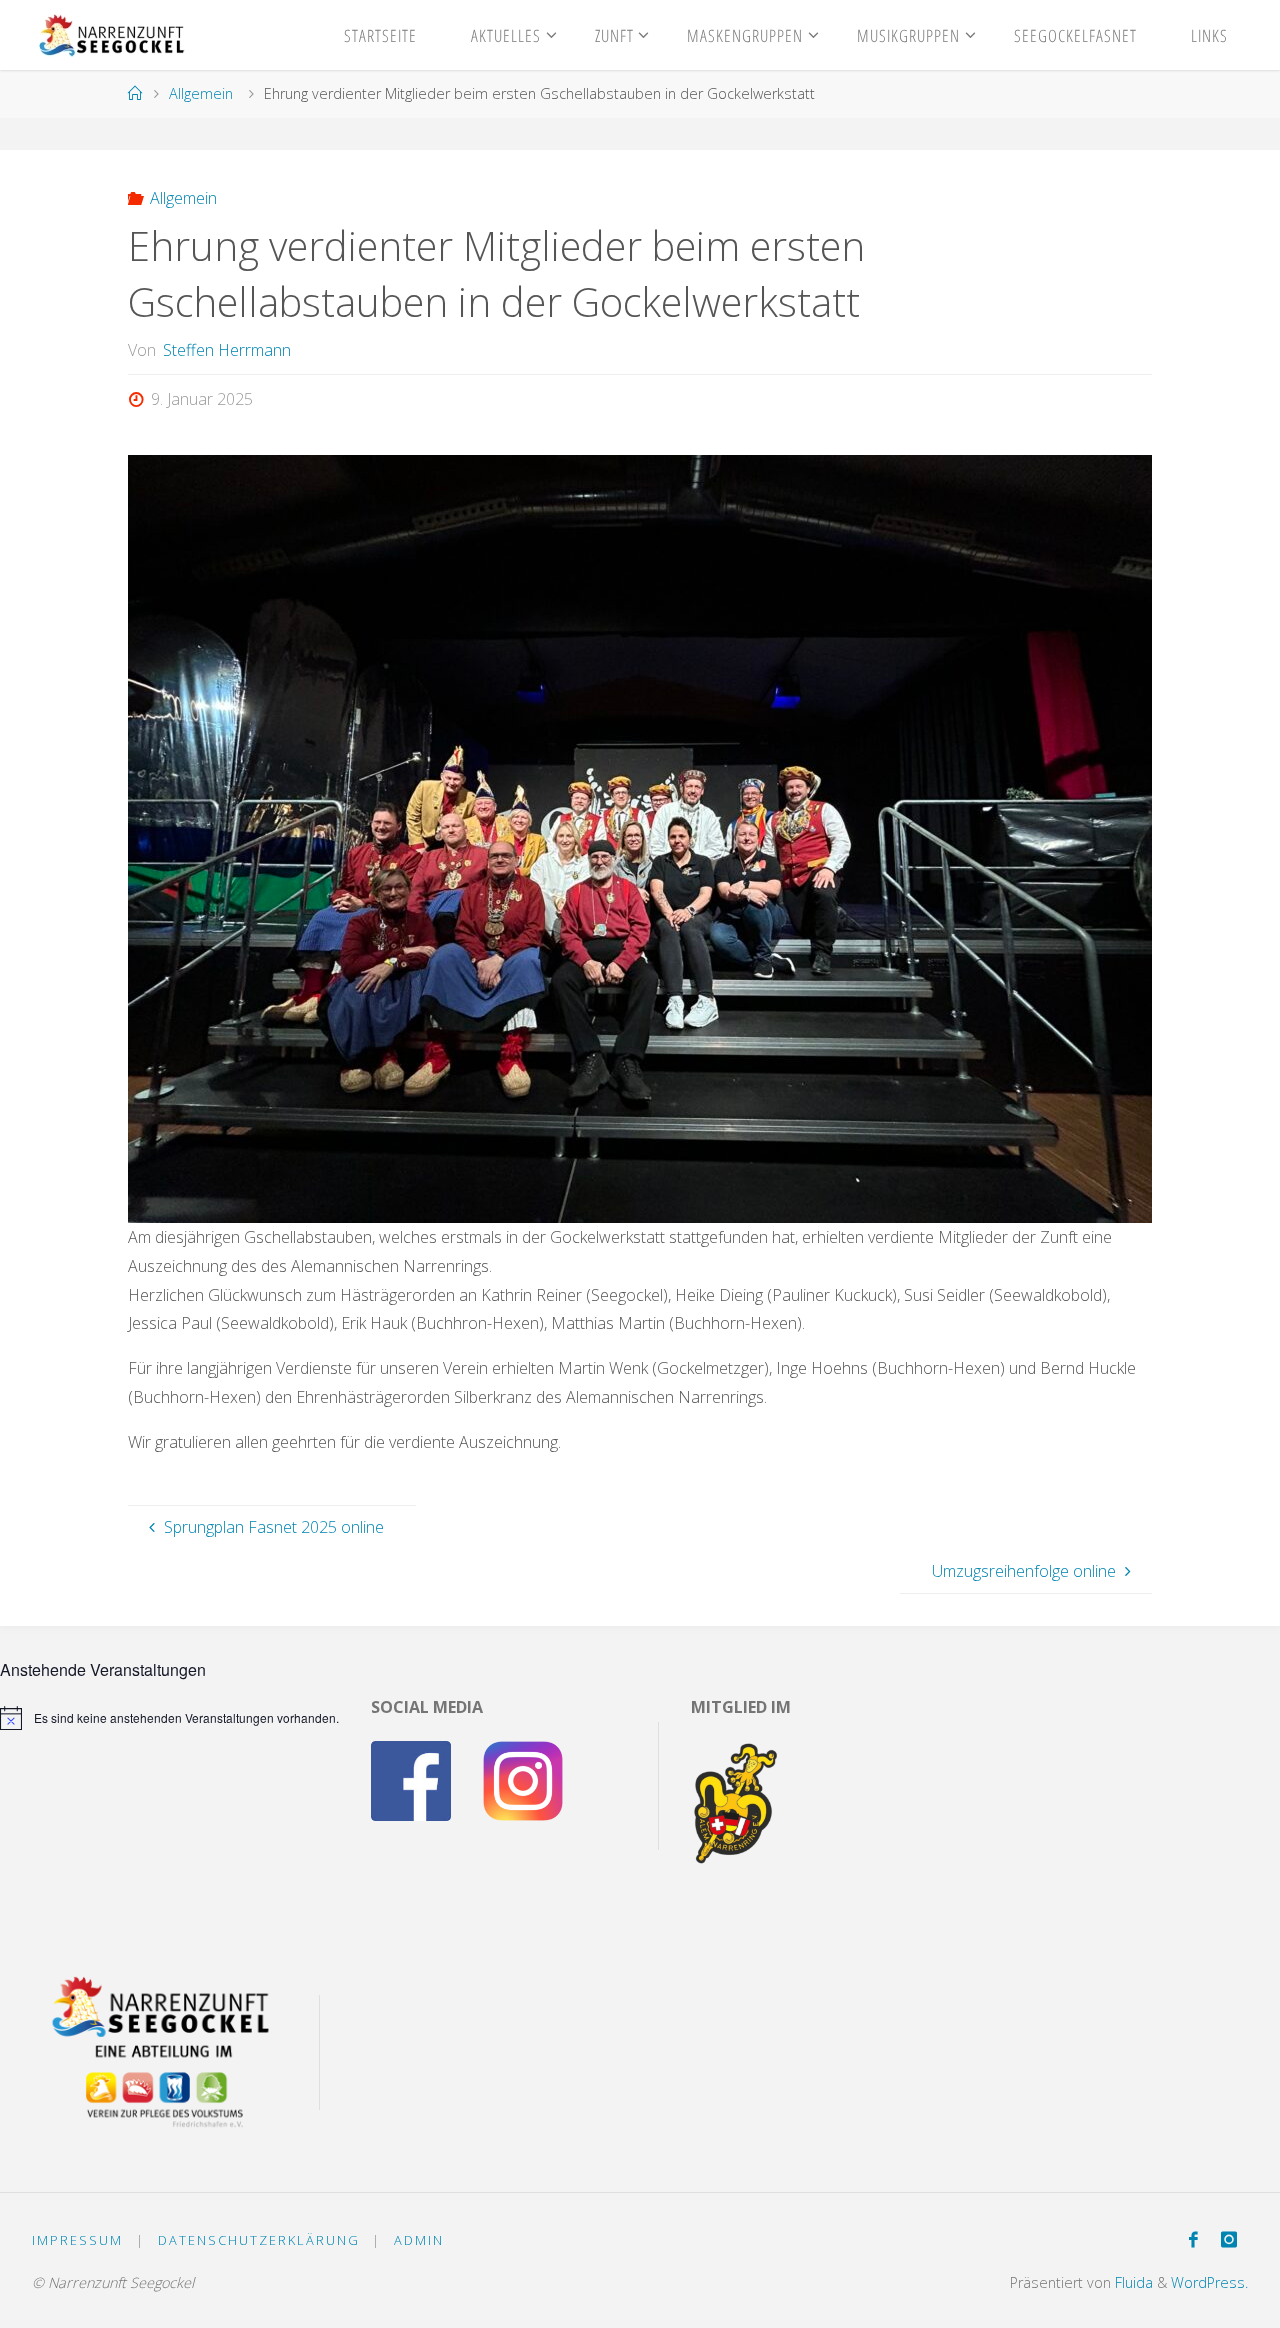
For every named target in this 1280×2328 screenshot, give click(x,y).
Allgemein (201, 93)
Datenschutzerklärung (259, 2240)
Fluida (1132, 2282)
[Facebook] (1193, 2239)
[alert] (169, 1718)
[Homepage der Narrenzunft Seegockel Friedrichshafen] (108, 35)
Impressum (77, 2240)
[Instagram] (1229, 2239)
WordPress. (1209, 2282)
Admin (419, 2240)
